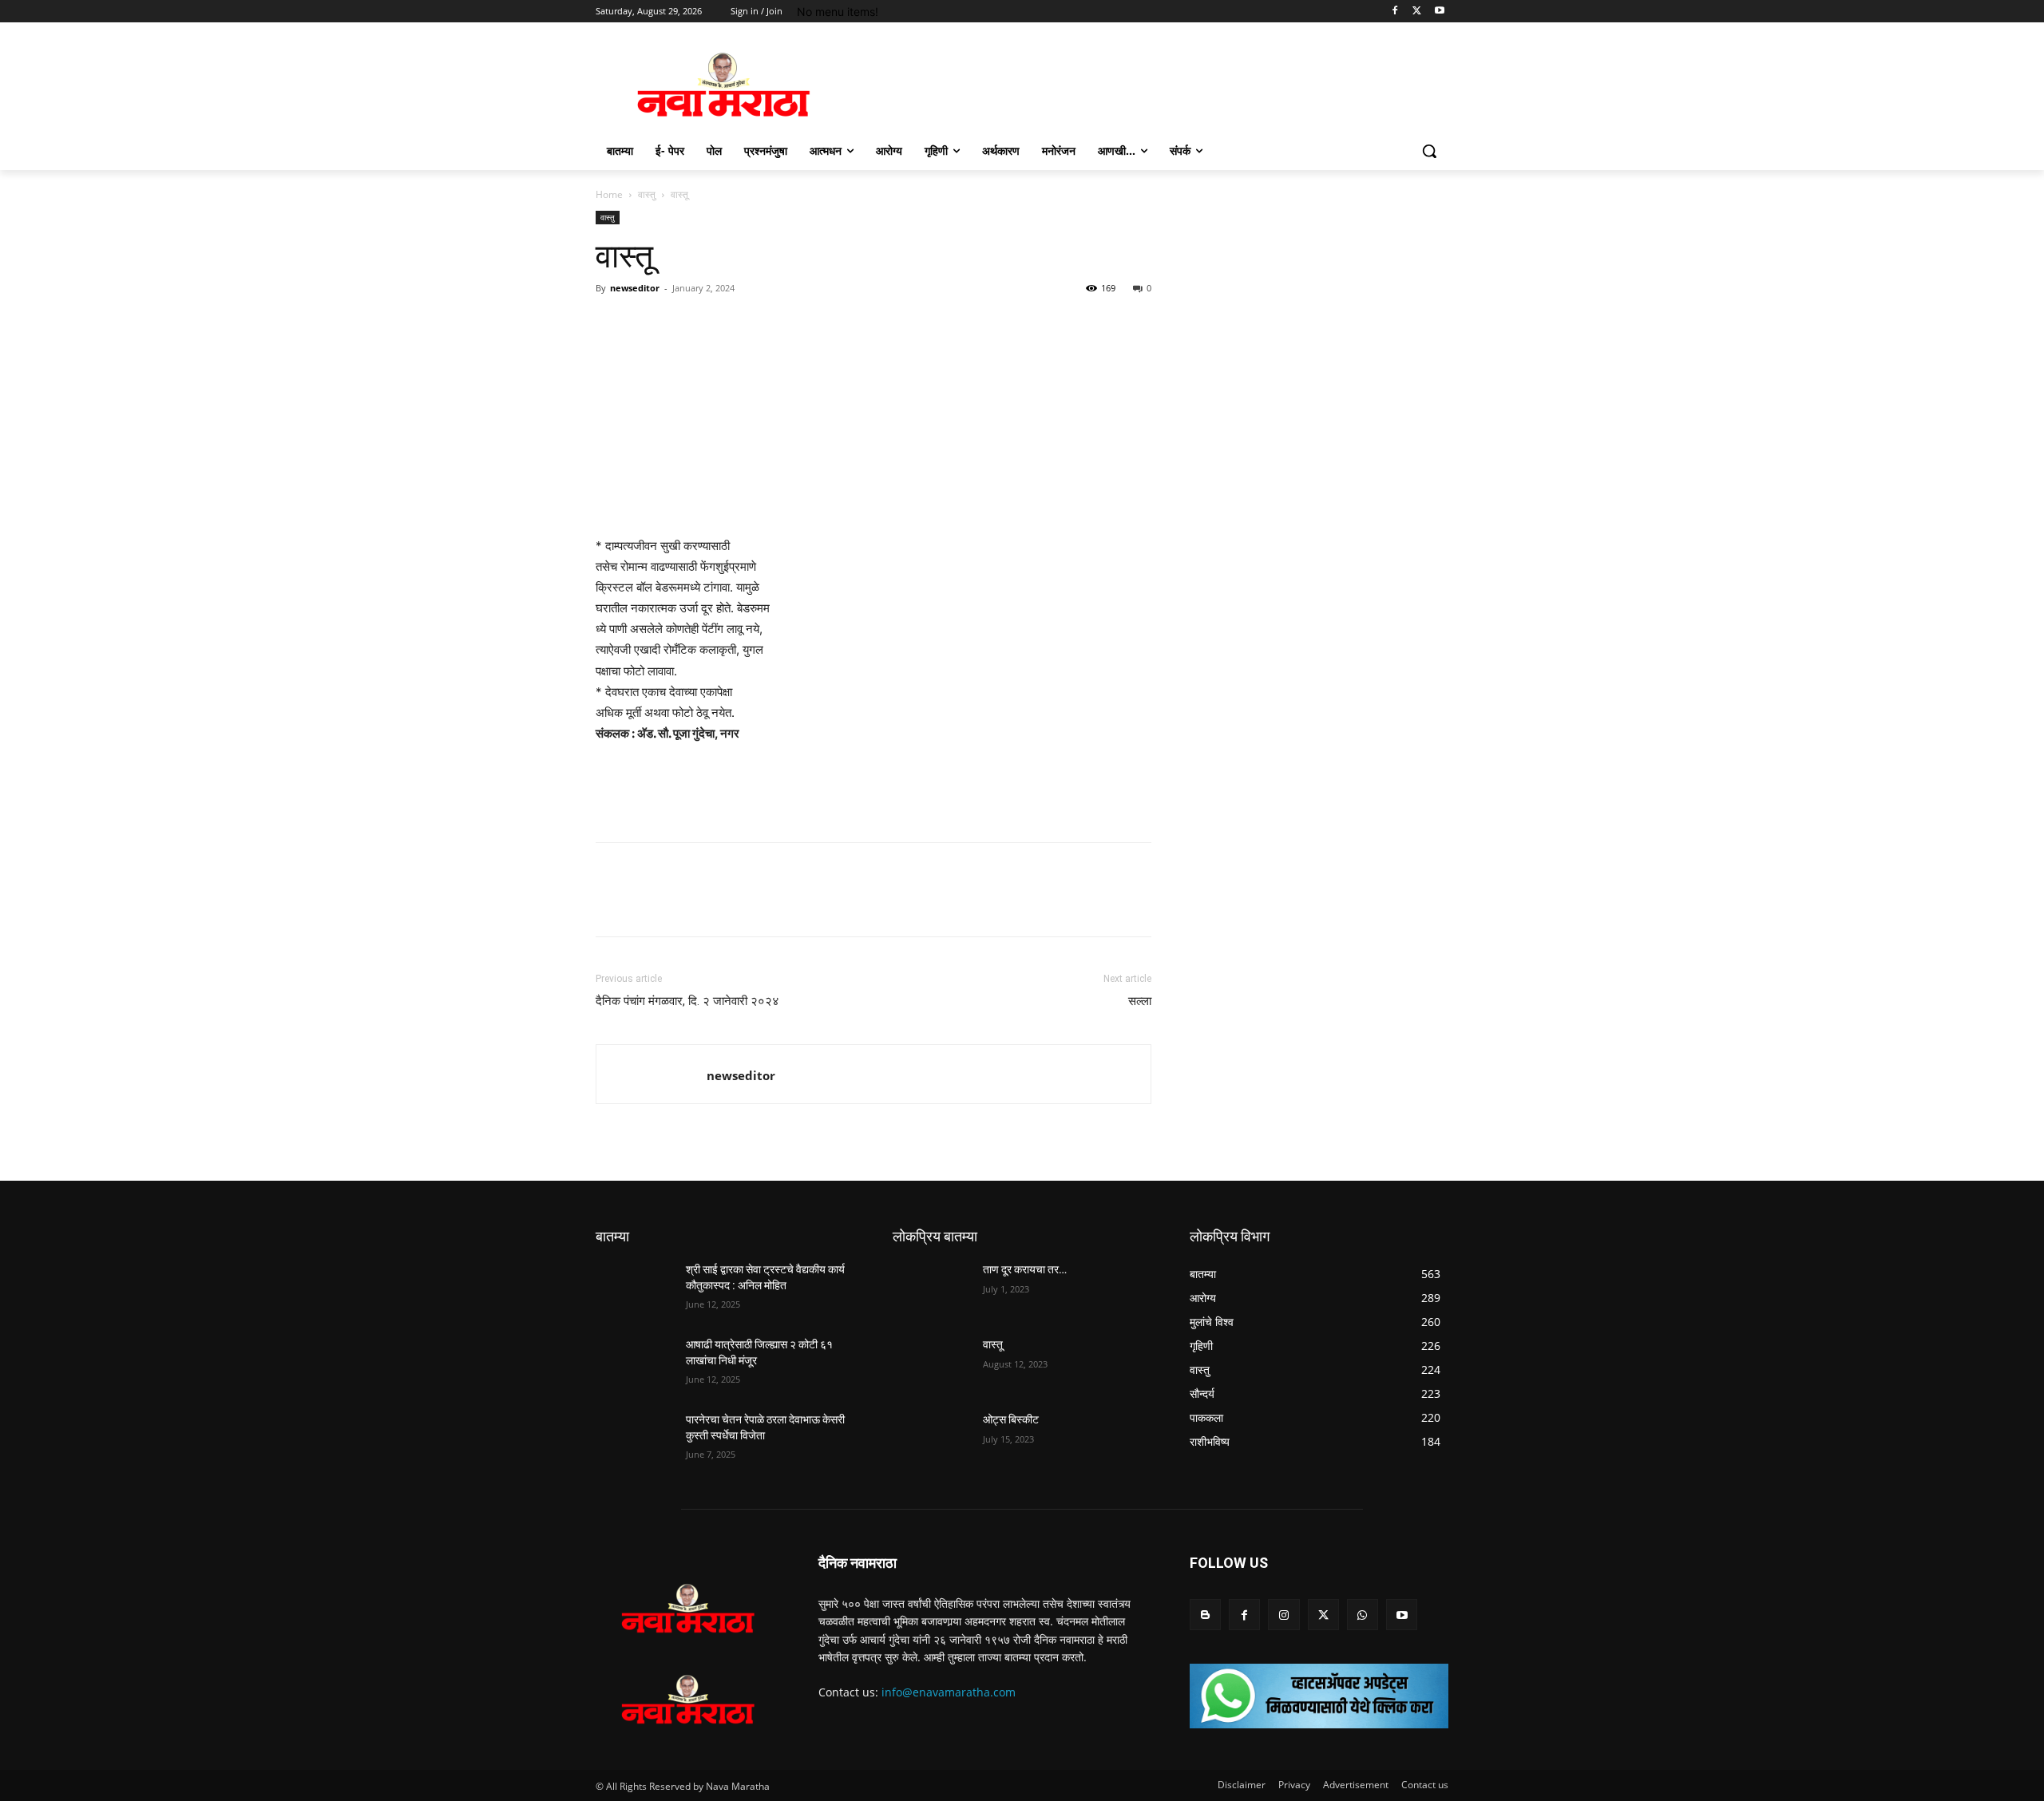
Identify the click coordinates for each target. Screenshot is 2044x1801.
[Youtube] (1439, 12)
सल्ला (1140, 1001)
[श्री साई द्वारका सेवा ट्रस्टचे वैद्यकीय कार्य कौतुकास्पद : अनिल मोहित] (634, 1289)
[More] (759, 324)
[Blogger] (1205, 1615)
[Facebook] (1395, 12)
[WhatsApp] (685, 324)
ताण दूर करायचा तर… (1025, 1269)
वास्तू (993, 1344)
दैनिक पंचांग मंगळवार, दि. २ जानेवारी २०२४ (687, 1001)
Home (609, 194)
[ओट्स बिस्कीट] (931, 1439)
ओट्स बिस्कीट (1011, 1419)
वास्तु (647, 194)
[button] (1429, 151)
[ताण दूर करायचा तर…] (931, 1289)
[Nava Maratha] (723, 85)
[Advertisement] (873, 789)
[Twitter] (1417, 12)
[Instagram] (1283, 1615)
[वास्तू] (931, 1364)
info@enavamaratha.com (949, 1692)
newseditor (635, 288)
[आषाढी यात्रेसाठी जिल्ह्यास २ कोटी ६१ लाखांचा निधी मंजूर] (634, 1364)
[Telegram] (722, 324)
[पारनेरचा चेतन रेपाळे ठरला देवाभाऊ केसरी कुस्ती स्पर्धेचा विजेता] (634, 1439)
